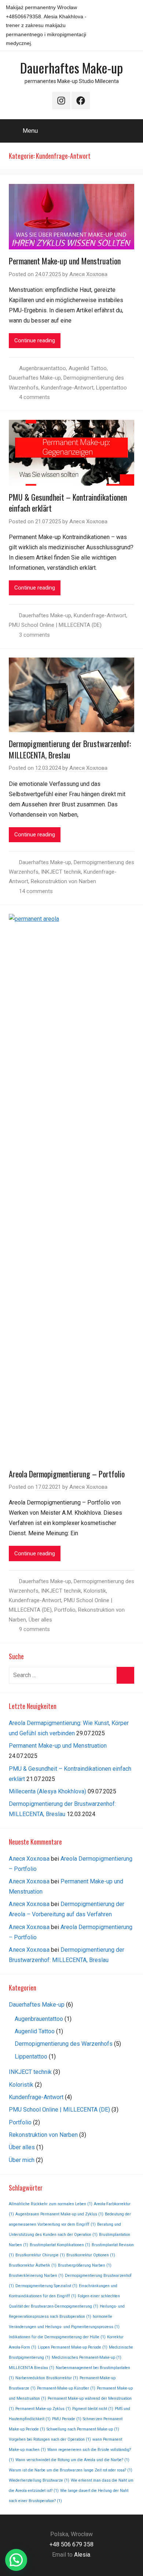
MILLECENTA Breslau (32, 2368)
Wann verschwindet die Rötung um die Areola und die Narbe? (72, 2460)
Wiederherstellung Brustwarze (39, 2480)
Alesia (82, 2555)
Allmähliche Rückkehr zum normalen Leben (51, 2204)
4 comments (34, 397)
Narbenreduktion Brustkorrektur (47, 2378)
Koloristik (95, 1591)
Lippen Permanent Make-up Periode (73, 2347)
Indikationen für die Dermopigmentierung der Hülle (57, 2337)
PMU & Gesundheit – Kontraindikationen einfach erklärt (68, 503)
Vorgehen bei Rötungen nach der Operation (50, 2439)
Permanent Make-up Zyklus (43, 2409)
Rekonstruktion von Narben (63, 881)
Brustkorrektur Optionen (91, 2255)
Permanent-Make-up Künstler (66, 2388)
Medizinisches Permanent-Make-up (87, 2357)
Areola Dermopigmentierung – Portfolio (67, 1474)
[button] (16, 2560)
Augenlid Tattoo (88, 368)
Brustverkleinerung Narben (36, 2276)
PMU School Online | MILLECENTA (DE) (55, 625)
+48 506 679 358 (71, 2544)
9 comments (34, 1629)
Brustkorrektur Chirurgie (40, 2255)
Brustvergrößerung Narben (85, 2265)
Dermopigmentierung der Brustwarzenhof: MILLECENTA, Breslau (70, 749)
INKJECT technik (61, 872)
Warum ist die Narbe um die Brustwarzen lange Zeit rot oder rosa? (71, 2470)
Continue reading (35, 340)
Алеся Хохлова (88, 274)
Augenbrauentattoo (43, 368)
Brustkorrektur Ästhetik (33, 2265)
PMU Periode (67, 2419)
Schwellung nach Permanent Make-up (83, 2429)
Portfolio (65, 1610)
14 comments (36, 891)
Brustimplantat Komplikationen (60, 2245)
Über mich (22, 2160)
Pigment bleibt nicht (93, 2409)
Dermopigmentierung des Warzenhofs (64, 2044)
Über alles (40, 1620)
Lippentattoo (111, 388)
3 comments (34, 635)
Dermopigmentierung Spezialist (46, 2286)
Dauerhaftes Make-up (71, 67)
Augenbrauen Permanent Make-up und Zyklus (59, 2214)
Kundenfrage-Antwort (67, 388)
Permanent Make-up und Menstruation (65, 261)
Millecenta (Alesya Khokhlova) (47, 1791)
